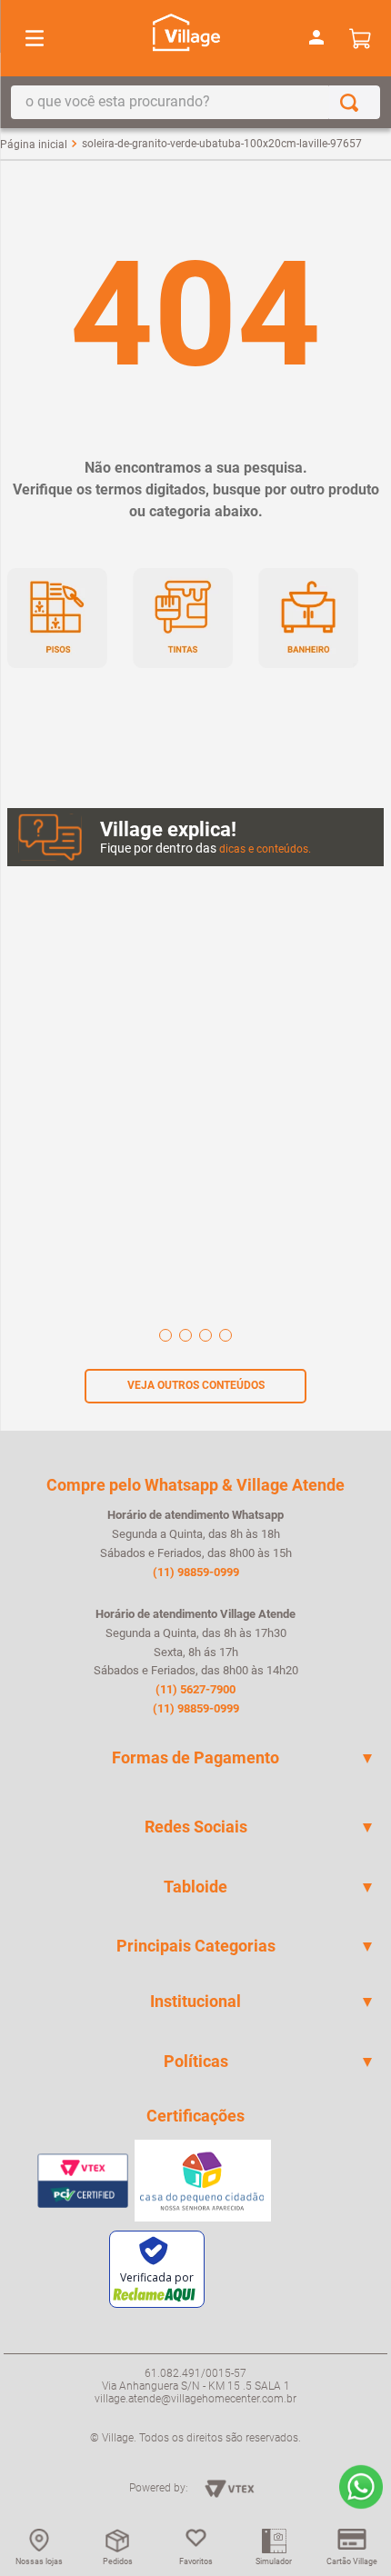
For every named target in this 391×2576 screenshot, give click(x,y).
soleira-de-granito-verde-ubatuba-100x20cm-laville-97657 (222, 144)
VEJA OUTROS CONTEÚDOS (196, 1385)
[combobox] (195, 102)
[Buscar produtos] (353, 102)
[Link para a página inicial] (34, 145)
